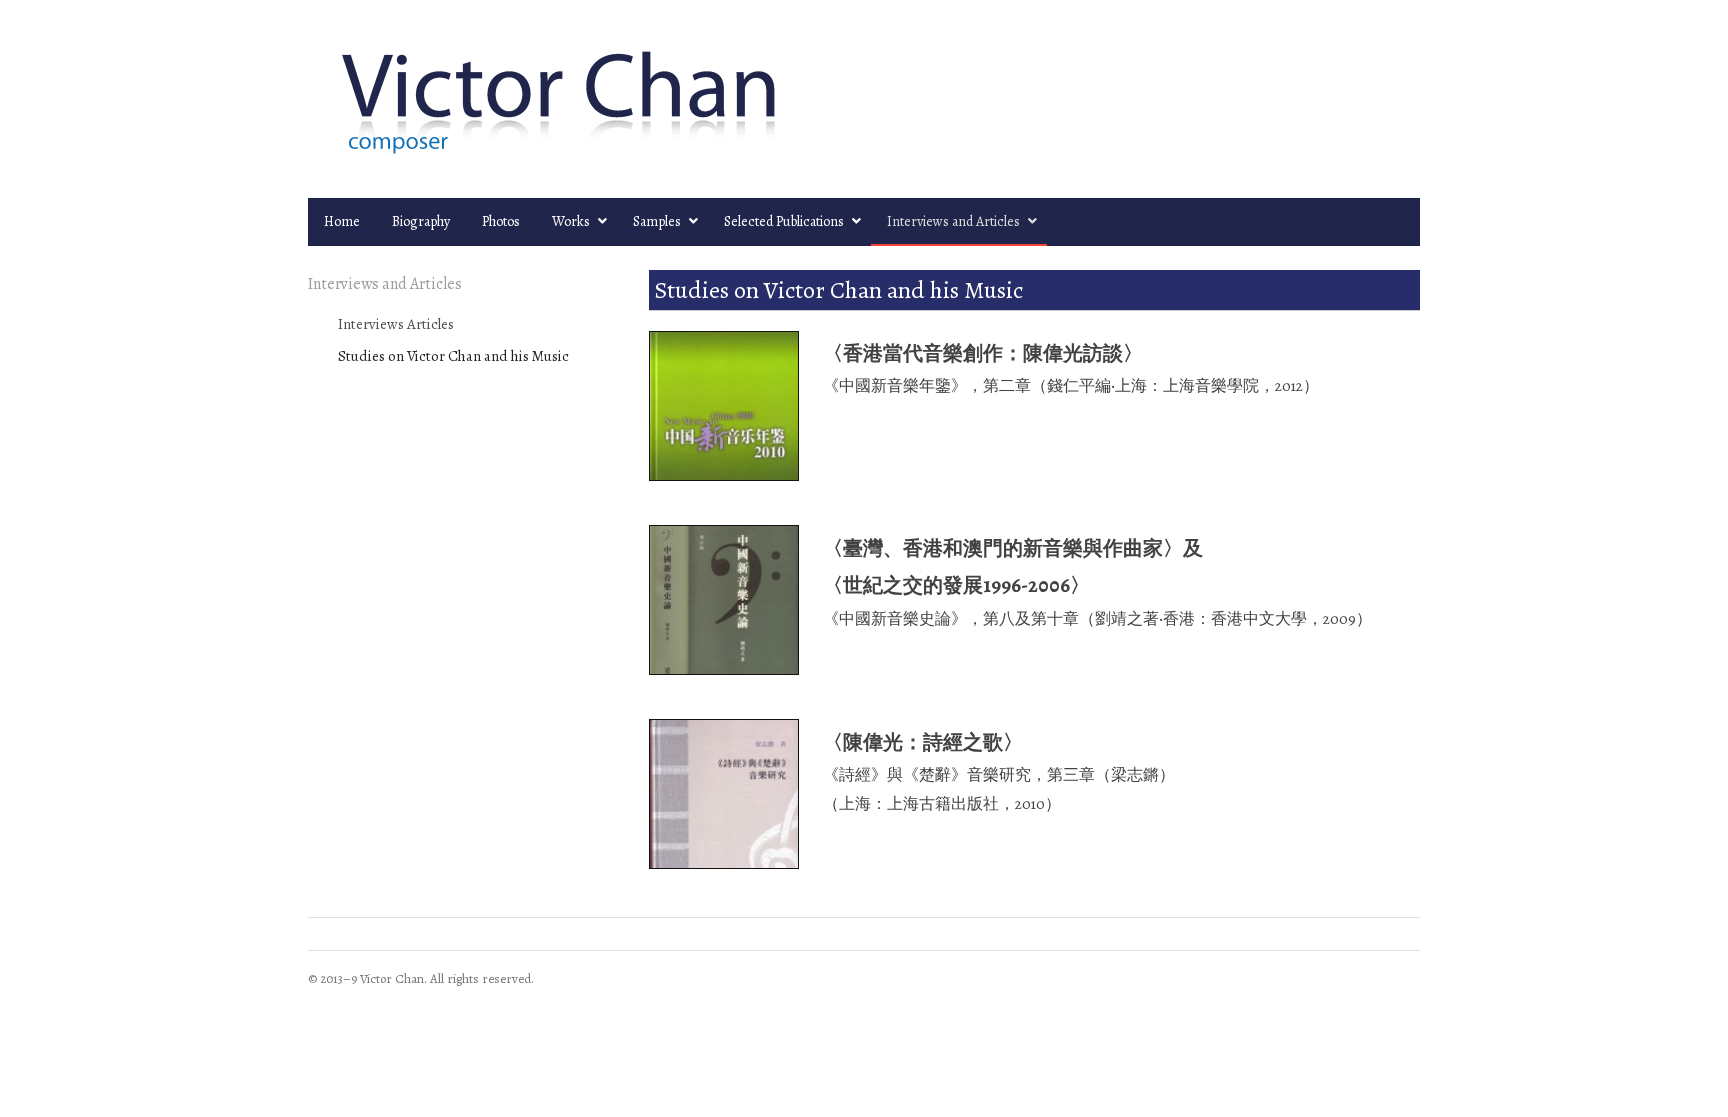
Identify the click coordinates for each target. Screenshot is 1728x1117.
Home (342, 221)
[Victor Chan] (864, 99)
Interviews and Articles (953, 221)
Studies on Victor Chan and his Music (453, 356)
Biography (421, 221)
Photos (501, 221)
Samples (657, 221)
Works (571, 221)
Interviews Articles (396, 324)
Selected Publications (784, 221)
